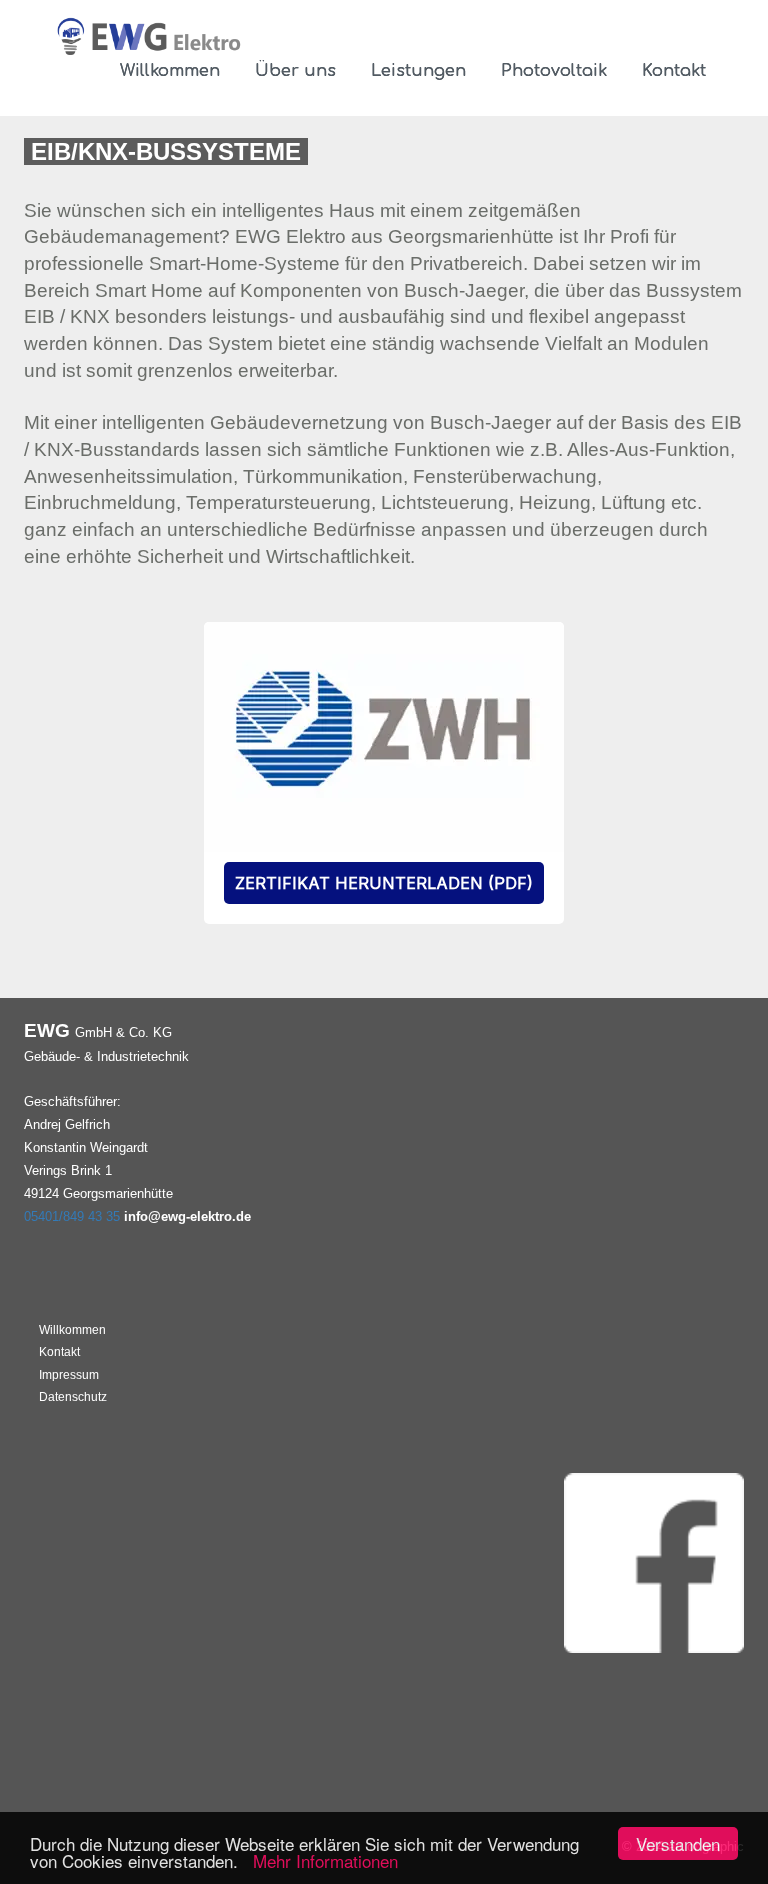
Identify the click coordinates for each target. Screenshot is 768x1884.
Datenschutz (73, 1397)
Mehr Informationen (320, 1860)
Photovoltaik (554, 71)
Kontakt (674, 71)
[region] (384, 773)
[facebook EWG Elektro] (654, 1561)
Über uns (295, 71)
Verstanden (678, 1843)
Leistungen (418, 71)
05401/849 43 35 (72, 1216)
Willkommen (170, 71)
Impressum (69, 1375)
